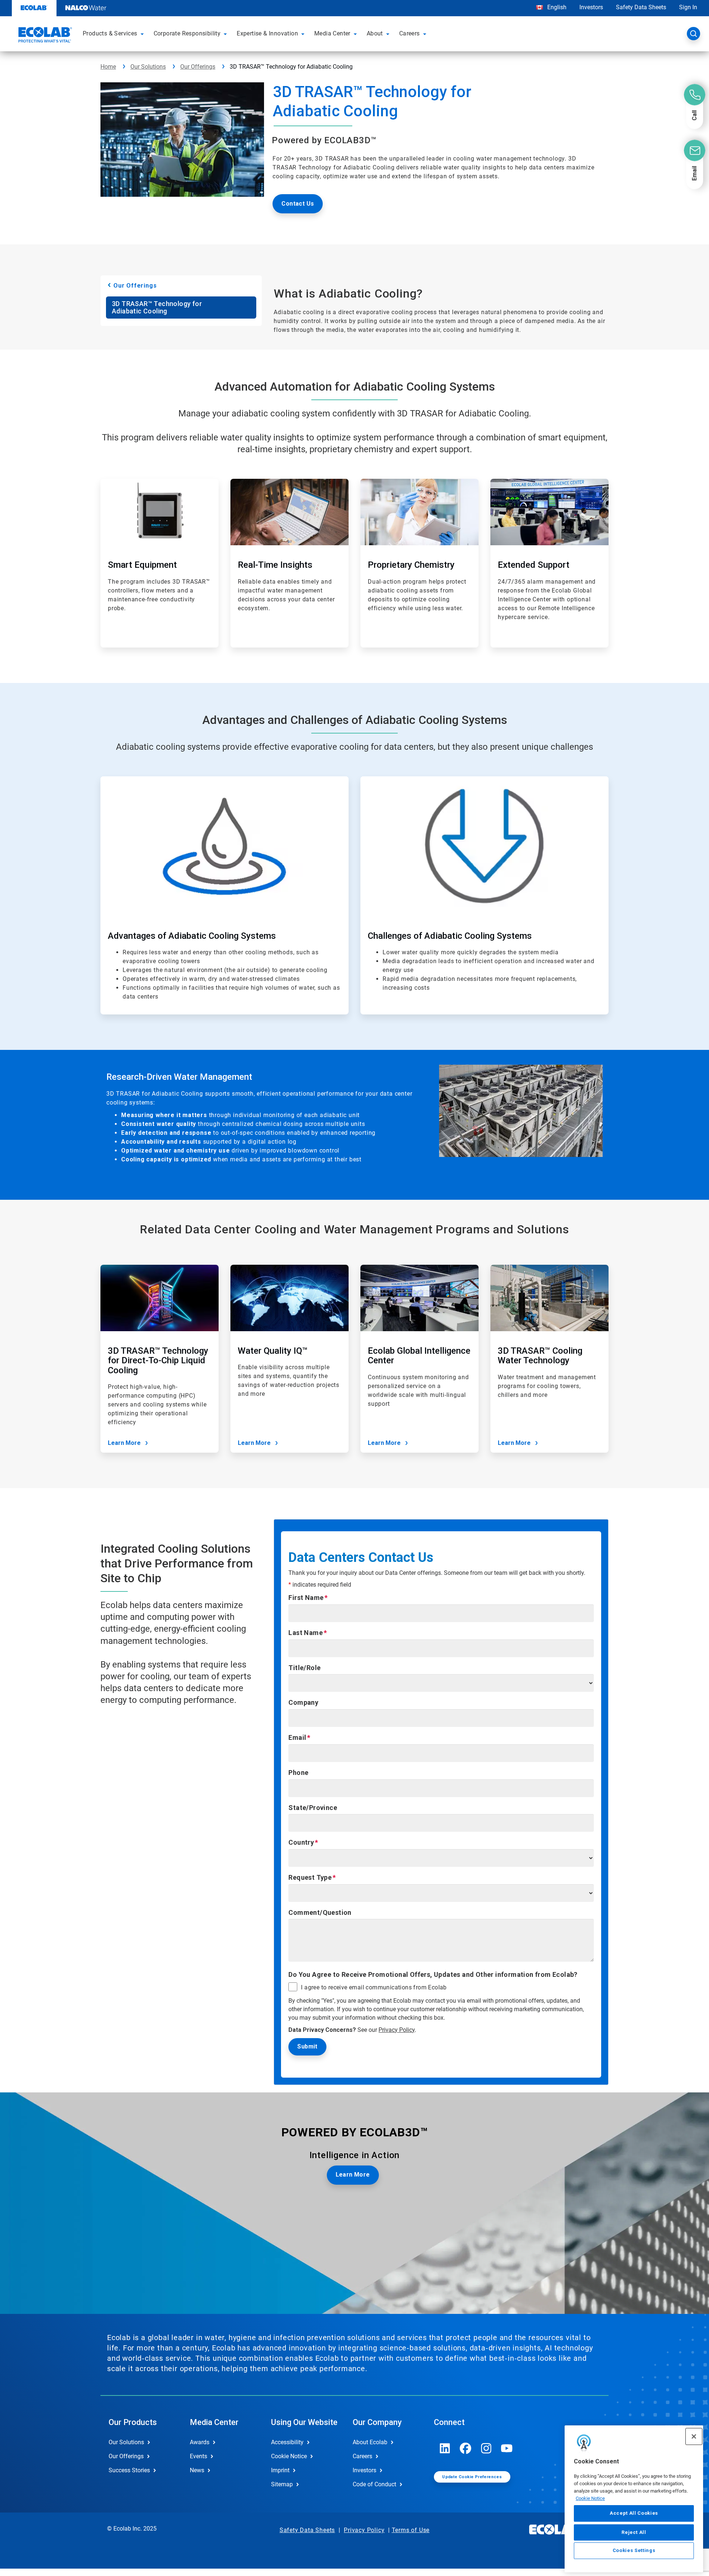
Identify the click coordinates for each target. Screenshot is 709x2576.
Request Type (310, 1877)
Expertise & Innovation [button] (267, 33)
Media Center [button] (332, 33)
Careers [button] (410, 33)
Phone (298, 1773)
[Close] (694, 2436)
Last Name (306, 1633)
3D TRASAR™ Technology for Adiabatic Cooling (157, 307)
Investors (591, 7)
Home (108, 67)
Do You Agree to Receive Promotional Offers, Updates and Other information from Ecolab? (433, 1974)
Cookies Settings (634, 2551)
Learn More (124, 1443)
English (556, 7)
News (197, 2470)
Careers (362, 2456)
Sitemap (282, 2484)
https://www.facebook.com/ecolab (466, 2448)
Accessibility (287, 2442)
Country (301, 1842)
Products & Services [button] (110, 33)
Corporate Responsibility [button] (187, 33)
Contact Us (298, 204)
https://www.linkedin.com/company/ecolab (445, 2448)
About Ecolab (370, 2442)
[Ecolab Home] (44, 36)
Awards (200, 2442)
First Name (306, 1598)
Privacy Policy (397, 2030)
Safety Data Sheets (641, 7)
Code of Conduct (374, 2484)
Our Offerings (198, 67)
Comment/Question (320, 1912)
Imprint (280, 2470)
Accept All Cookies (634, 2513)
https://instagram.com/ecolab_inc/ (486, 2448)
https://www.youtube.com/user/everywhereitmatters (507, 2448)
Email (297, 1737)
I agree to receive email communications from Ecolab (374, 1988)
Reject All (634, 2532)
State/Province (313, 1808)
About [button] (375, 33)
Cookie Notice (590, 2498)
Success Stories (129, 2470)
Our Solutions (148, 67)
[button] (143, 34)
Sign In (688, 7)
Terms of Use (411, 2530)
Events (198, 2456)
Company (303, 1702)
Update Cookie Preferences (472, 2477)
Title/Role (304, 1668)
